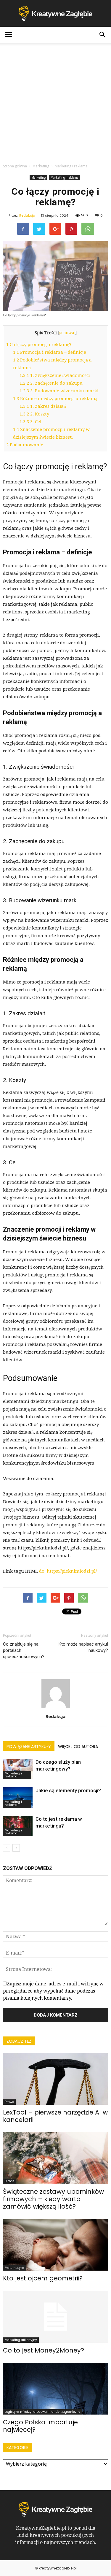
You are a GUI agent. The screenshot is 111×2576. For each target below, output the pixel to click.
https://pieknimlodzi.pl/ (72, 1571)
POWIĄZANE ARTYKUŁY (29, 1747)
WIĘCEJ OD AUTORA (78, 1747)
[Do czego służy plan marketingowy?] (18, 1769)
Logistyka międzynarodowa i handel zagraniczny (42, 2412)
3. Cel (30, 422)
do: (43, 1571)
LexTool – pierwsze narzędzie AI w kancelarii (55, 2116)
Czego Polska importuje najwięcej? (40, 2426)
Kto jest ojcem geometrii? (43, 2278)
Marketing (38, 177)
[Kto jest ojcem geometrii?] (55, 2245)
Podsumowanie (25, 445)
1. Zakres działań (43, 406)
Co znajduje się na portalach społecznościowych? (24, 1650)
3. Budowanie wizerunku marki (59, 391)
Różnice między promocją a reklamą (55, 399)
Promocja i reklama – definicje (50, 352)
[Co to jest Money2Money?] (55, 2317)
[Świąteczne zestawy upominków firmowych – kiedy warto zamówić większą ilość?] (55, 2158)
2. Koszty (34, 414)
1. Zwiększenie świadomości (55, 375)
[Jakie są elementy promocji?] (18, 1797)
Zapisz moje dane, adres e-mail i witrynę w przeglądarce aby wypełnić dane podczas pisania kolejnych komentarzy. (53, 1991)
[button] (103, 35)
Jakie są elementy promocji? (68, 1790)
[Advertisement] (55, 101)
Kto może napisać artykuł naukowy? (83, 1647)
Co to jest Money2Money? (44, 2350)
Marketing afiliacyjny (21, 2340)
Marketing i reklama (65, 177)
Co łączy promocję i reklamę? (39, 345)
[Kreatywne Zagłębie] (55, 14)
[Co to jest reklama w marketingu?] (18, 1826)
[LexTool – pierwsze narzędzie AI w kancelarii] (55, 2079)
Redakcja (27, 215)
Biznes (10, 2181)
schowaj (67, 333)
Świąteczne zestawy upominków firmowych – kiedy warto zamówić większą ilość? (53, 2199)
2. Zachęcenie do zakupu (51, 383)
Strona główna (15, 166)
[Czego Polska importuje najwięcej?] (55, 2389)
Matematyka (15, 2268)
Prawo (9, 2102)
